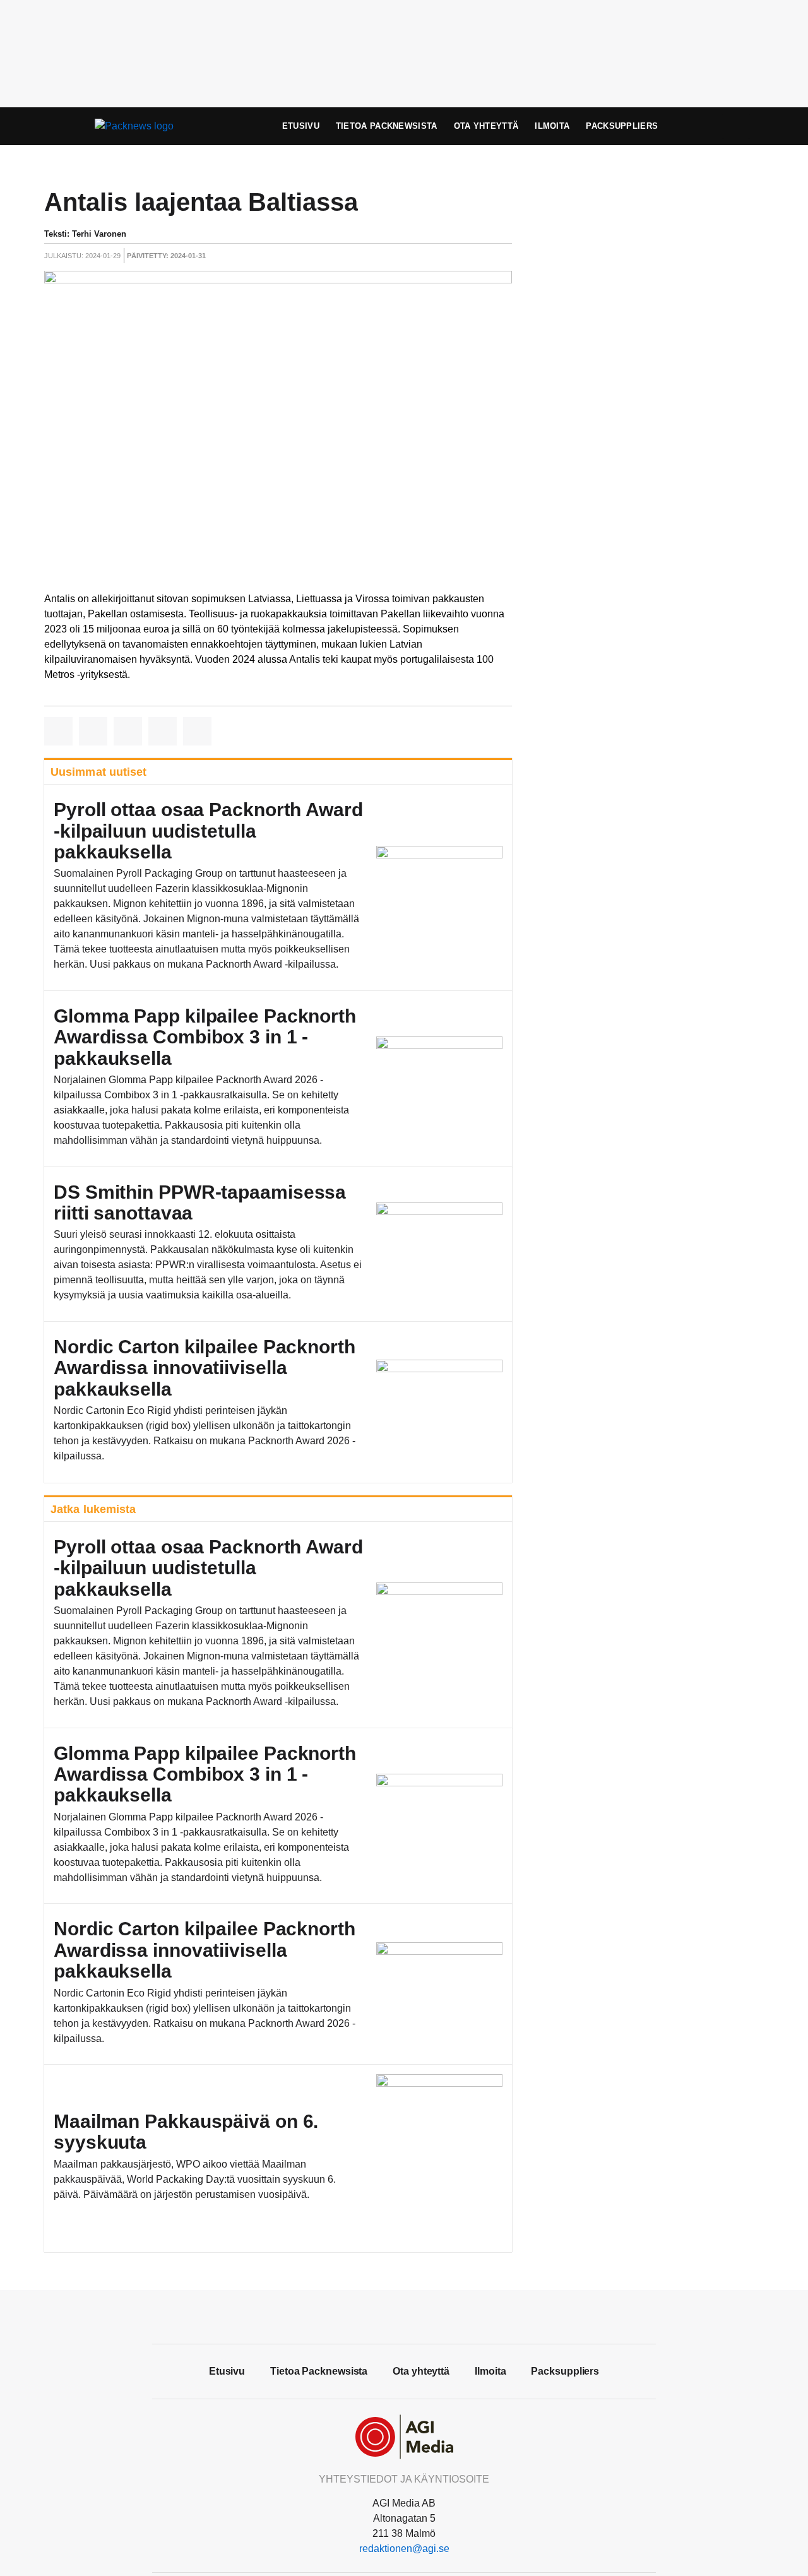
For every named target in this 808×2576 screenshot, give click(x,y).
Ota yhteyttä (486, 126)
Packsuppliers (622, 126)
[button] (58, 731)
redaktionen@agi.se (404, 2549)
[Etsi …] (736, 126)
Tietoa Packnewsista (387, 126)
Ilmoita (552, 126)
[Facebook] (404, 2315)
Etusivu (301, 126)
